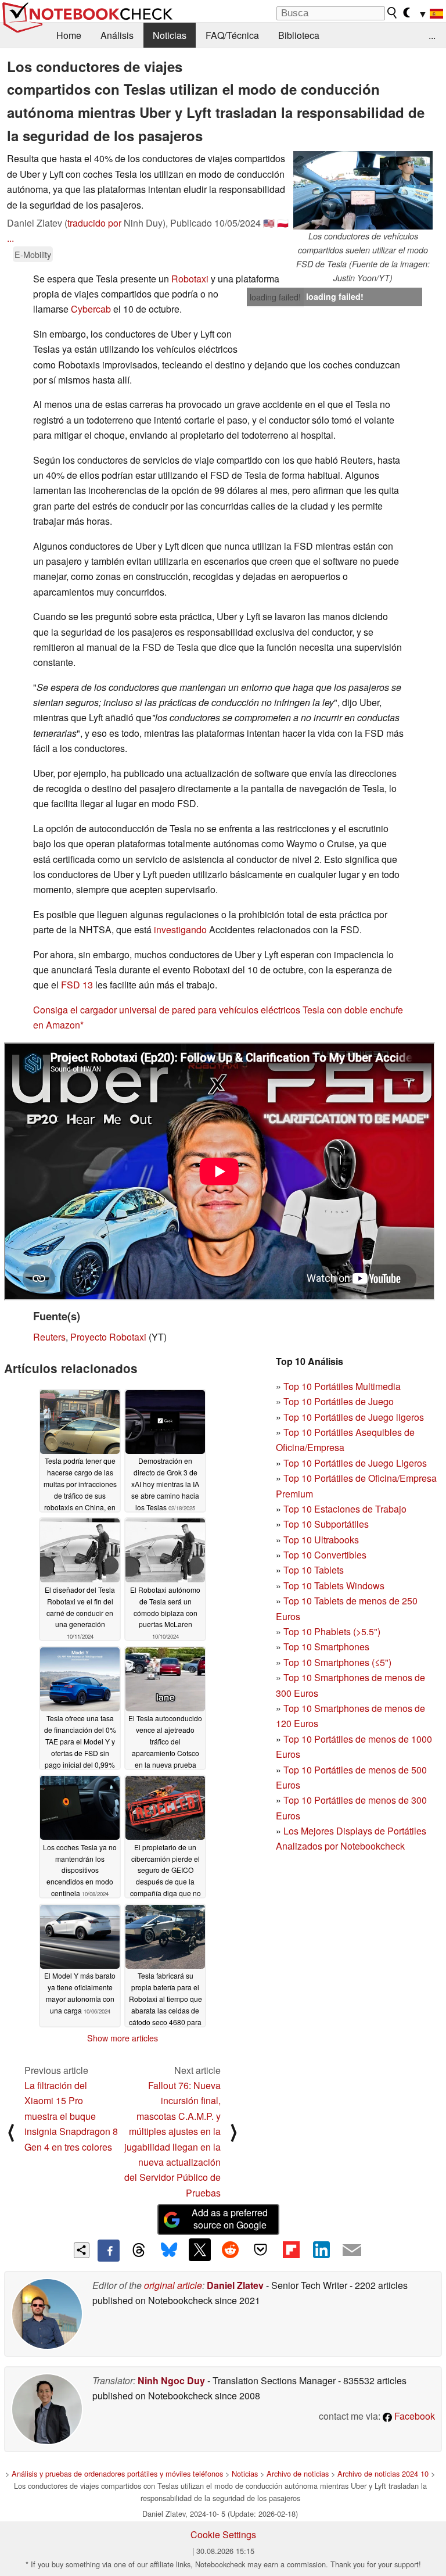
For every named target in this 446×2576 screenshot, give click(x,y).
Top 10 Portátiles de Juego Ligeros (355, 1463)
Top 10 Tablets (314, 1570)
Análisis (117, 35)
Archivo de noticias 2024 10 (383, 2473)
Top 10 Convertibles (325, 1555)
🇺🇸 (269, 223)
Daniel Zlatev (235, 2285)
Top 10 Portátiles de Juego (339, 1401)
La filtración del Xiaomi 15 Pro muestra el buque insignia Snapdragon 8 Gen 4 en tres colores (71, 2116)
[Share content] (82, 2250)
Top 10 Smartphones (326, 1647)
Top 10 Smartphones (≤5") (337, 1662)
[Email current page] (352, 2251)
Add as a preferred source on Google (230, 2219)
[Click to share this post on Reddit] (230, 2249)
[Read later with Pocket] (261, 2249)
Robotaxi (190, 279)
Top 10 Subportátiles (326, 1524)
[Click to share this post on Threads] (139, 2251)
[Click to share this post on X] (200, 2249)
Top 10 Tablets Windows (334, 1586)
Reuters (49, 1337)
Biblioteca (299, 35)
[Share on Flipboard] (291, 2249)
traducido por (94, 223)
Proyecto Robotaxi (108, 1337)
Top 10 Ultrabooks (321, 1540)
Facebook (413, 2416)
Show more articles (123, 2038)
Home (69, 35)
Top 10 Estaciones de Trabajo (345, 1509)
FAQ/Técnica (232, 35)
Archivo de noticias (298, 2473)
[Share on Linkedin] (321, 2249)
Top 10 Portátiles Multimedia (342, 1386)
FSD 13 (77, 985)
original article (173, 2285)
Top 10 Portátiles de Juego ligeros (354, 1417)
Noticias (170, 35)
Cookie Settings (223, 2534)
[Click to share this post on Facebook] (109, 2251)
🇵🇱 (283, 223)
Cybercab (91, 309)
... (432, 35)
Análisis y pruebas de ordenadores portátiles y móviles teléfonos (117, 2473)
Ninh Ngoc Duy (171, 2380)
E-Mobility (33, 254)
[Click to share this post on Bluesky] (169, 2251)
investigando (180, 929)
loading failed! (275, 297)
